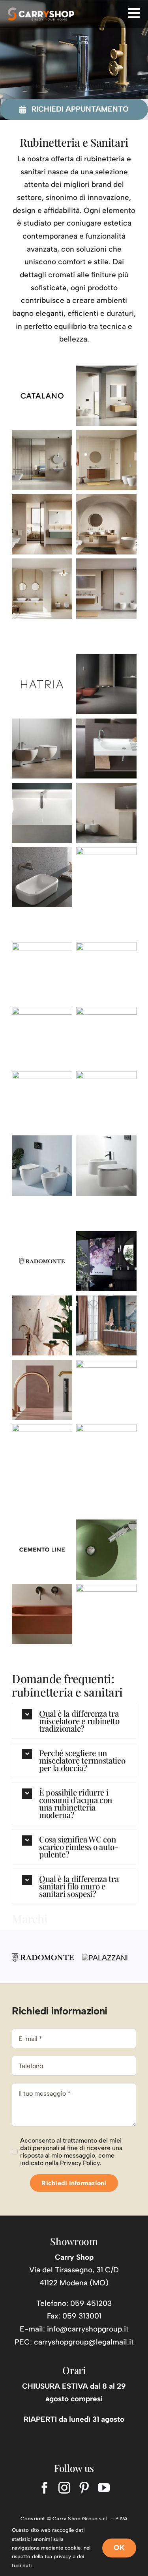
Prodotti (64, 86)
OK (119, 2548)
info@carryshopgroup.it (88, 2329)
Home (41, 86)
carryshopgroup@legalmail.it (84, 2342)
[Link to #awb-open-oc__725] (134, 13)
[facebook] (45, 2488)
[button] (74, 1721)
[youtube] (104, 2488)
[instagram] (64, 2488)
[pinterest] (84, 2488)
